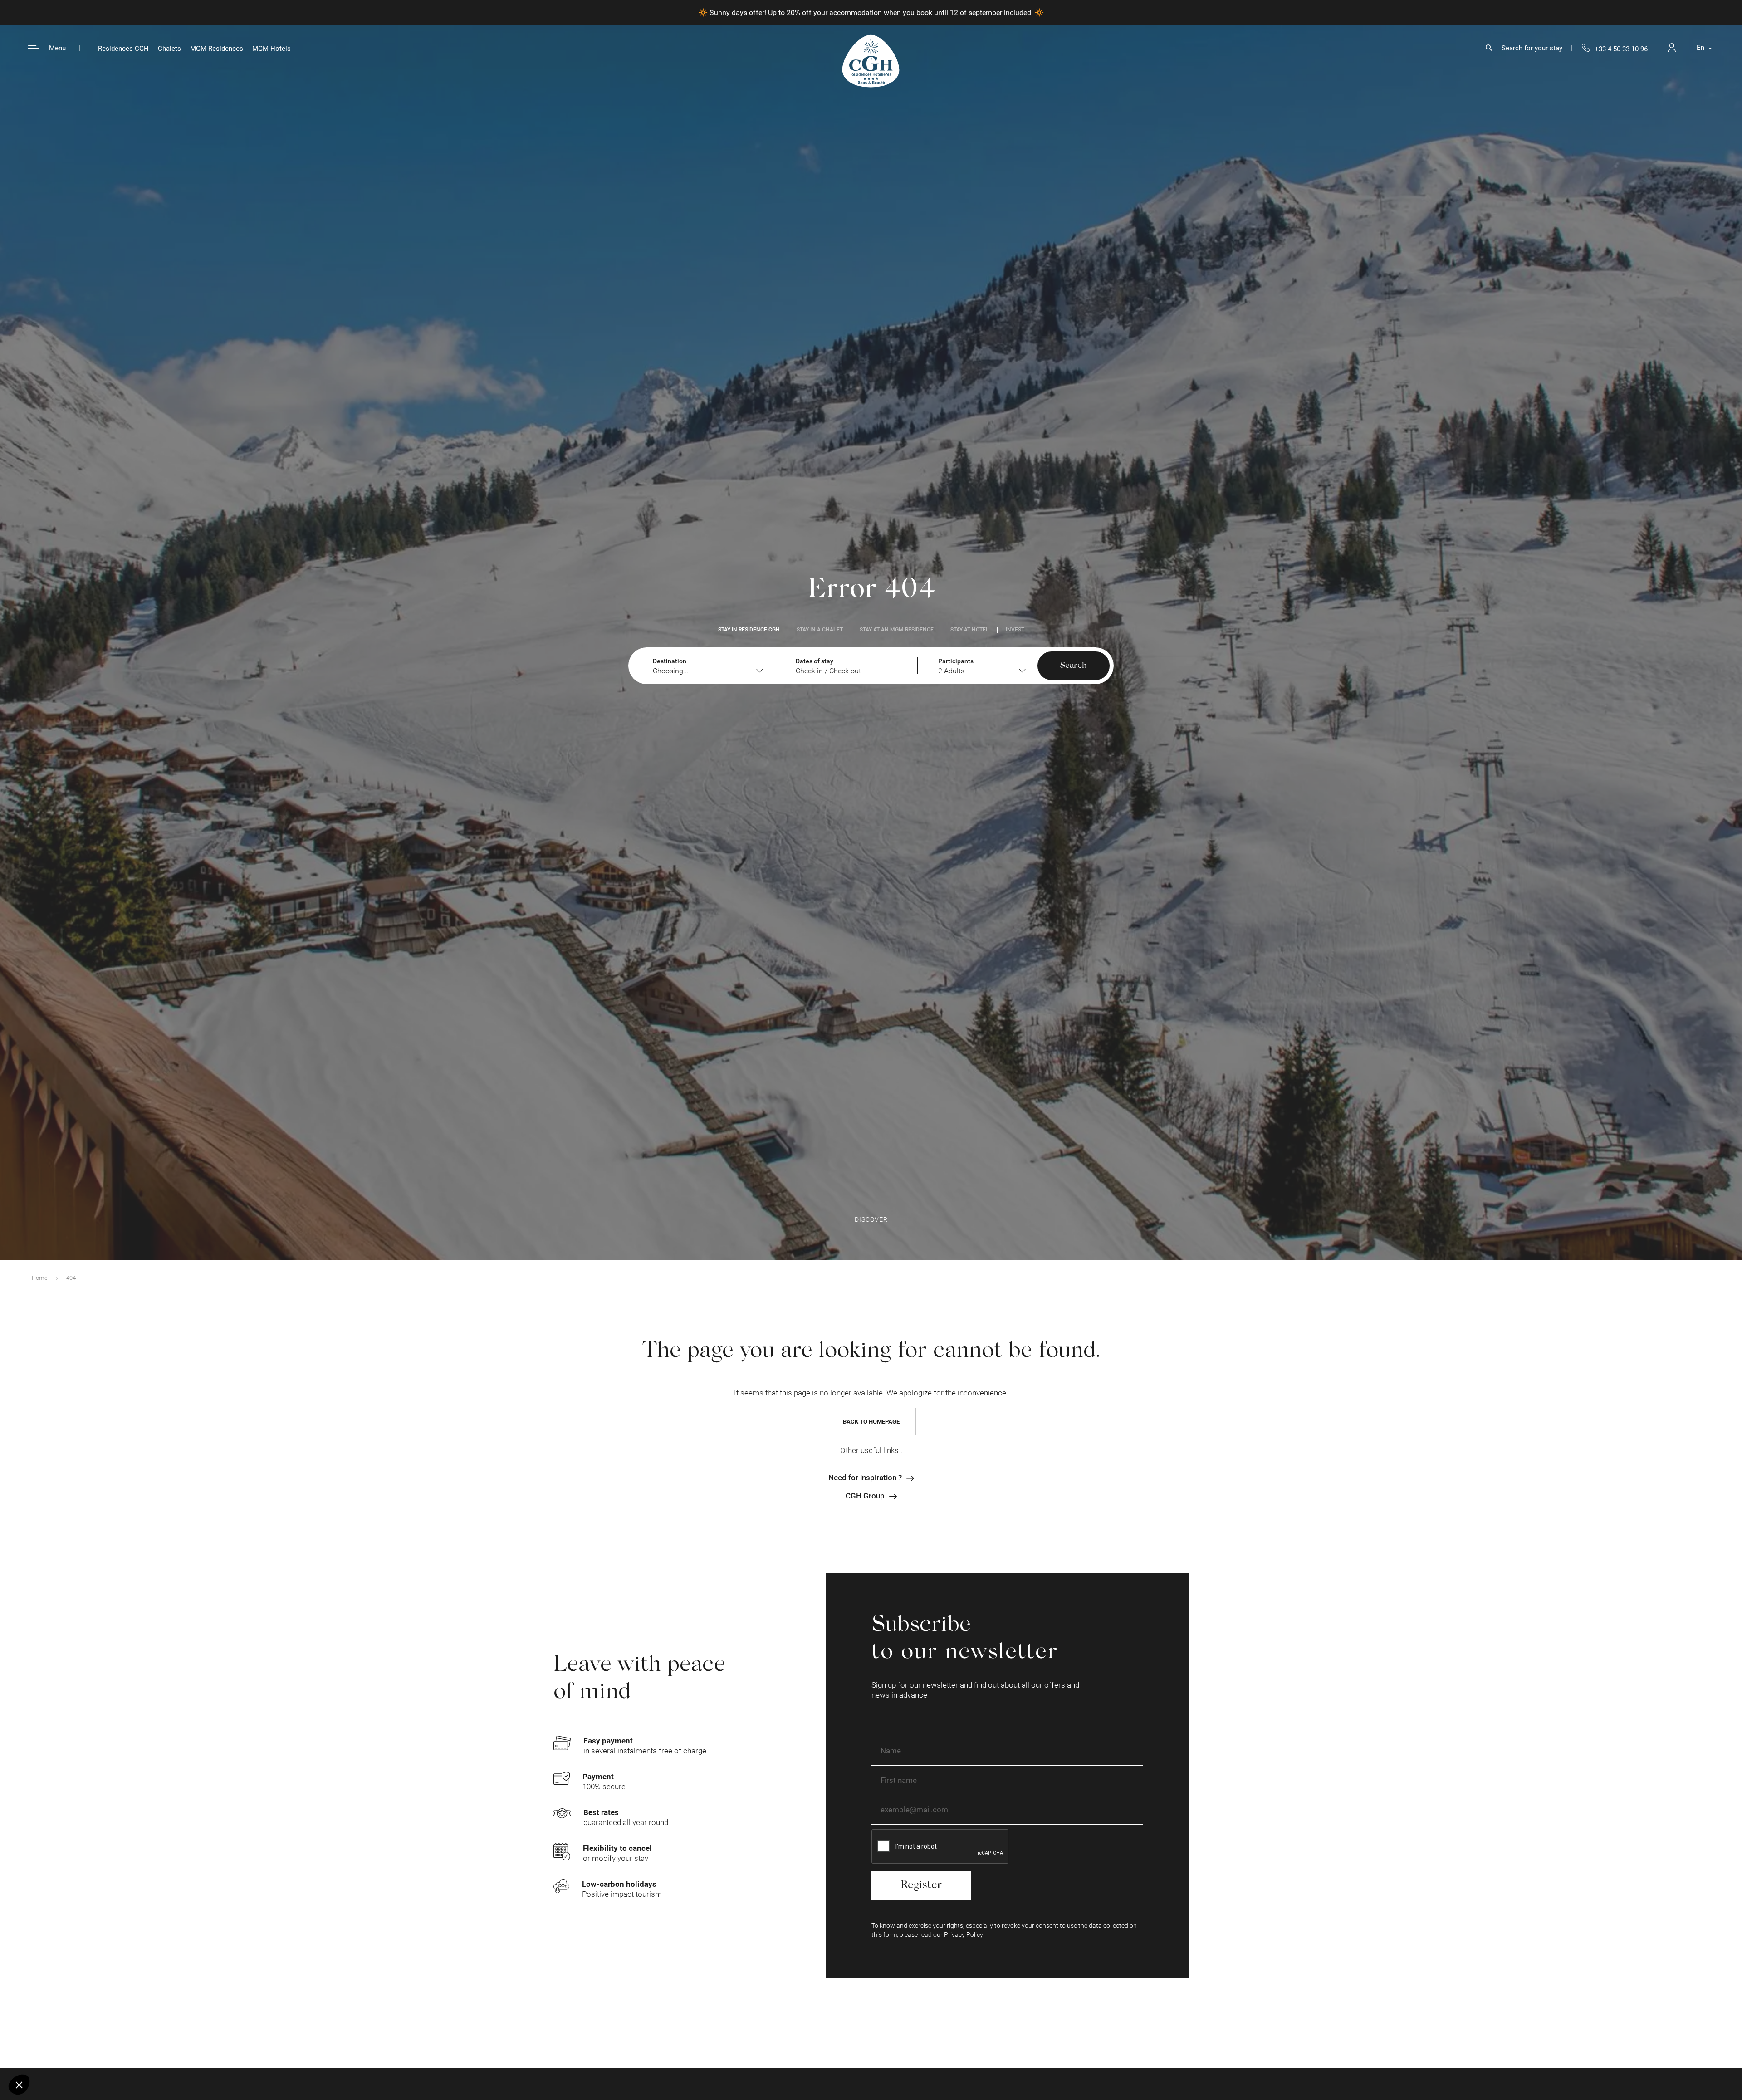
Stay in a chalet (820, 630)
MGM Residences (217, 49)
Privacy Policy (964, 1934)
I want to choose (57, 2054)
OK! (152, 2054)
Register (921, 1886)
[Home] (871, 61)
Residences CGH (123, 49)
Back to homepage (871, 1422)
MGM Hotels (272, 49)
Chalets (169, 49)
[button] (19, 2085)
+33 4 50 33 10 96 (1621, 49)
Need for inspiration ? (865, 1478)
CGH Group (865, 1496)
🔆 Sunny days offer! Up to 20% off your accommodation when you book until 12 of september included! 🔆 (871, 12)
